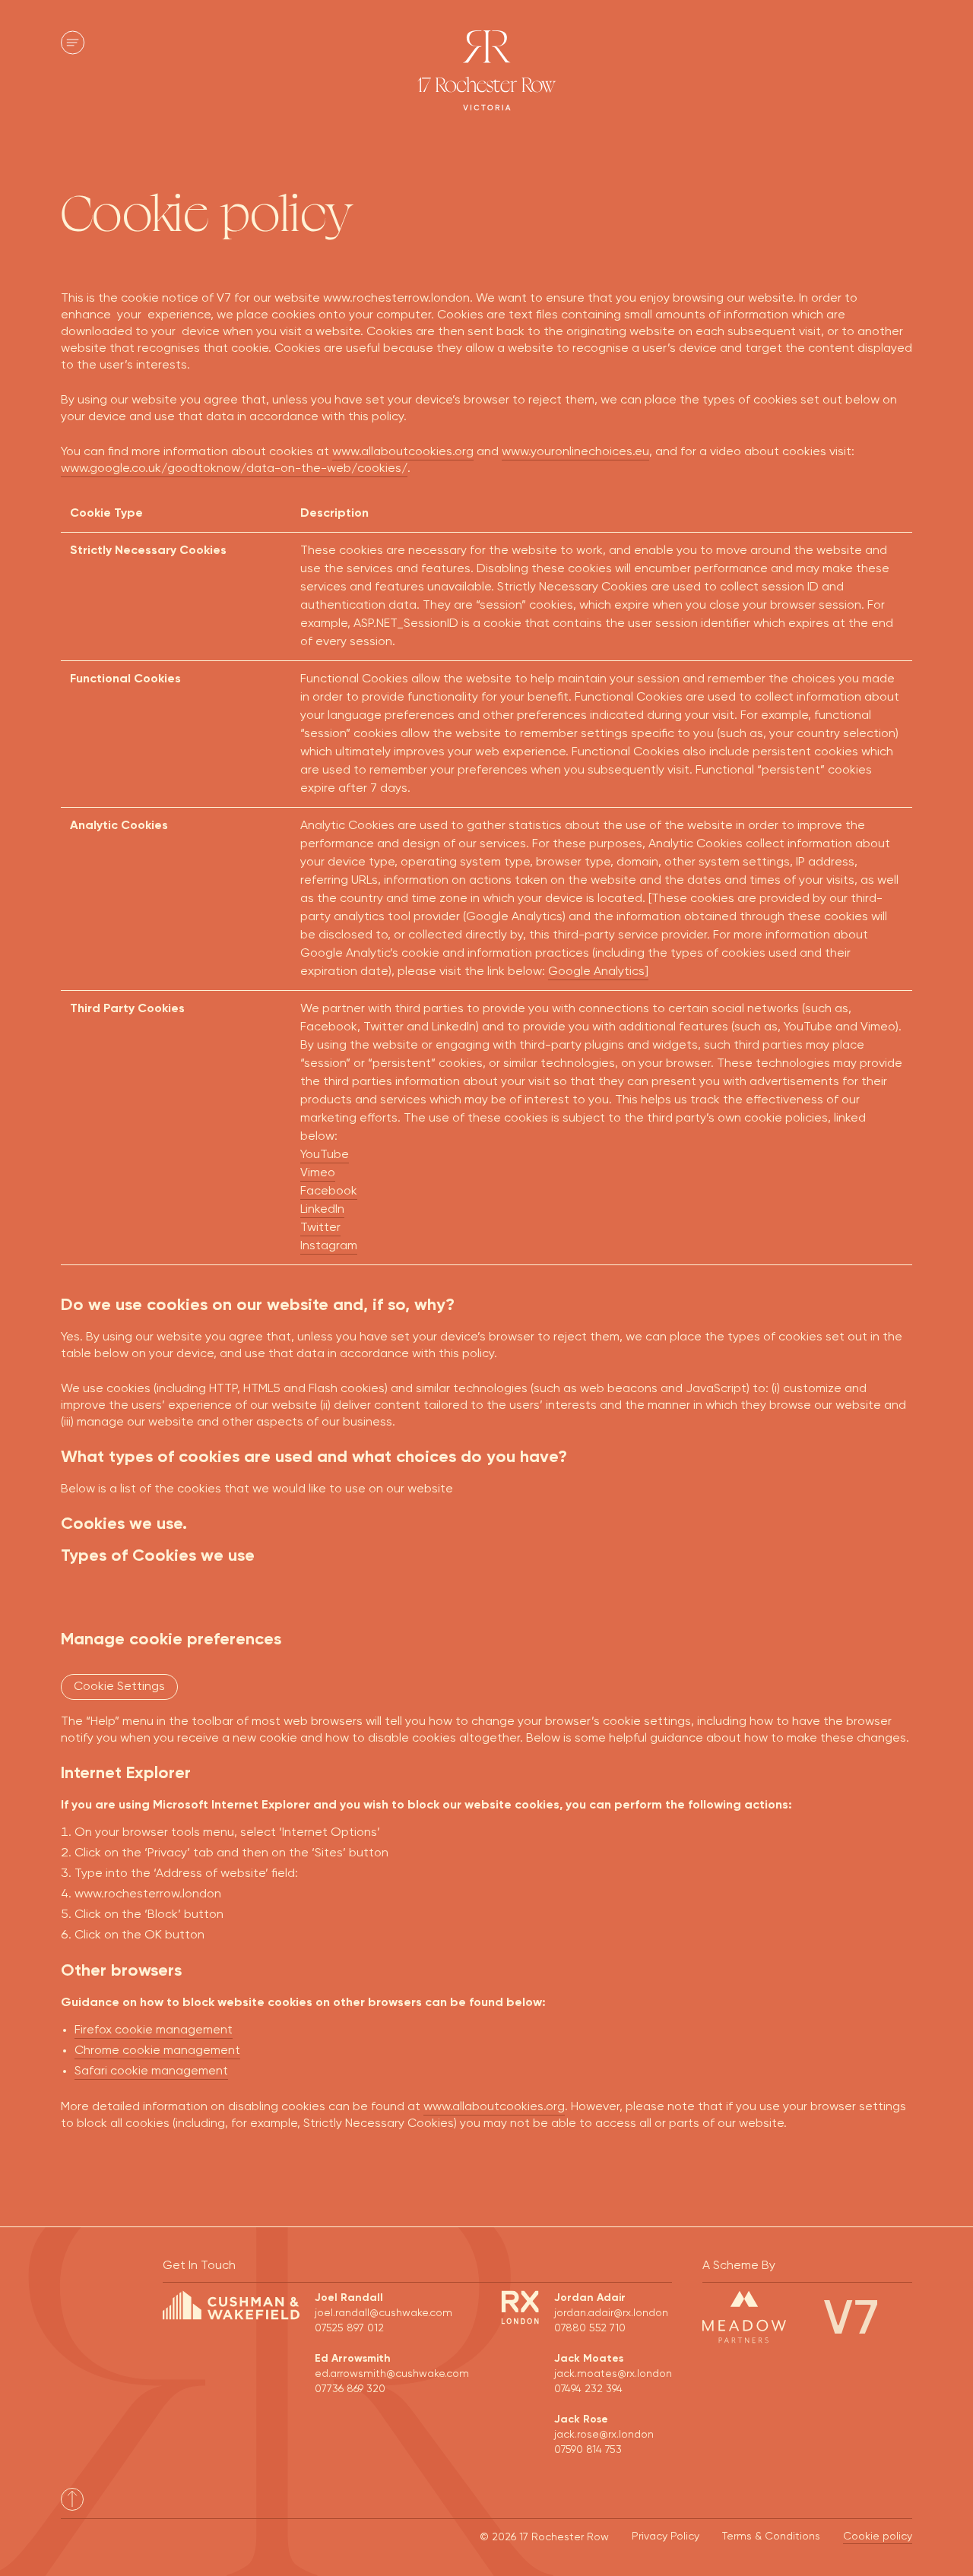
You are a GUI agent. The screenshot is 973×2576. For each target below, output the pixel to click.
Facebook (329, 1191)
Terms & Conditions (771, 2536)
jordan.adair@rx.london (611, 2313)
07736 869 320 (350, 2389)
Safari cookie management (151, 2071)
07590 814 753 (588, 2450)
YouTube (325, 1155)
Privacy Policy (666, 2536)
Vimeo (318, 1173)
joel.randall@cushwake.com (383, 2313)
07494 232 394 (588, 2389)
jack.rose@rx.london (604, 2435)
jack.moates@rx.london (613, 2374)
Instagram (329, 1246)
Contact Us (867, 43)
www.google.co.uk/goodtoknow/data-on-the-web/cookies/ (234, 469)
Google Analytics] (598, 972)
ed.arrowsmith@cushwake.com (392, 2374)
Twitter (320, 1228)
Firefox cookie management (154, 2030)
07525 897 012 (349, 2328)
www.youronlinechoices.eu (575, 452)
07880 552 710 (590, 2328)
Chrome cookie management (157, 2051)
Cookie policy (878, 2536)
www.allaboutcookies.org (403, 452)
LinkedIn (322, 1210)
